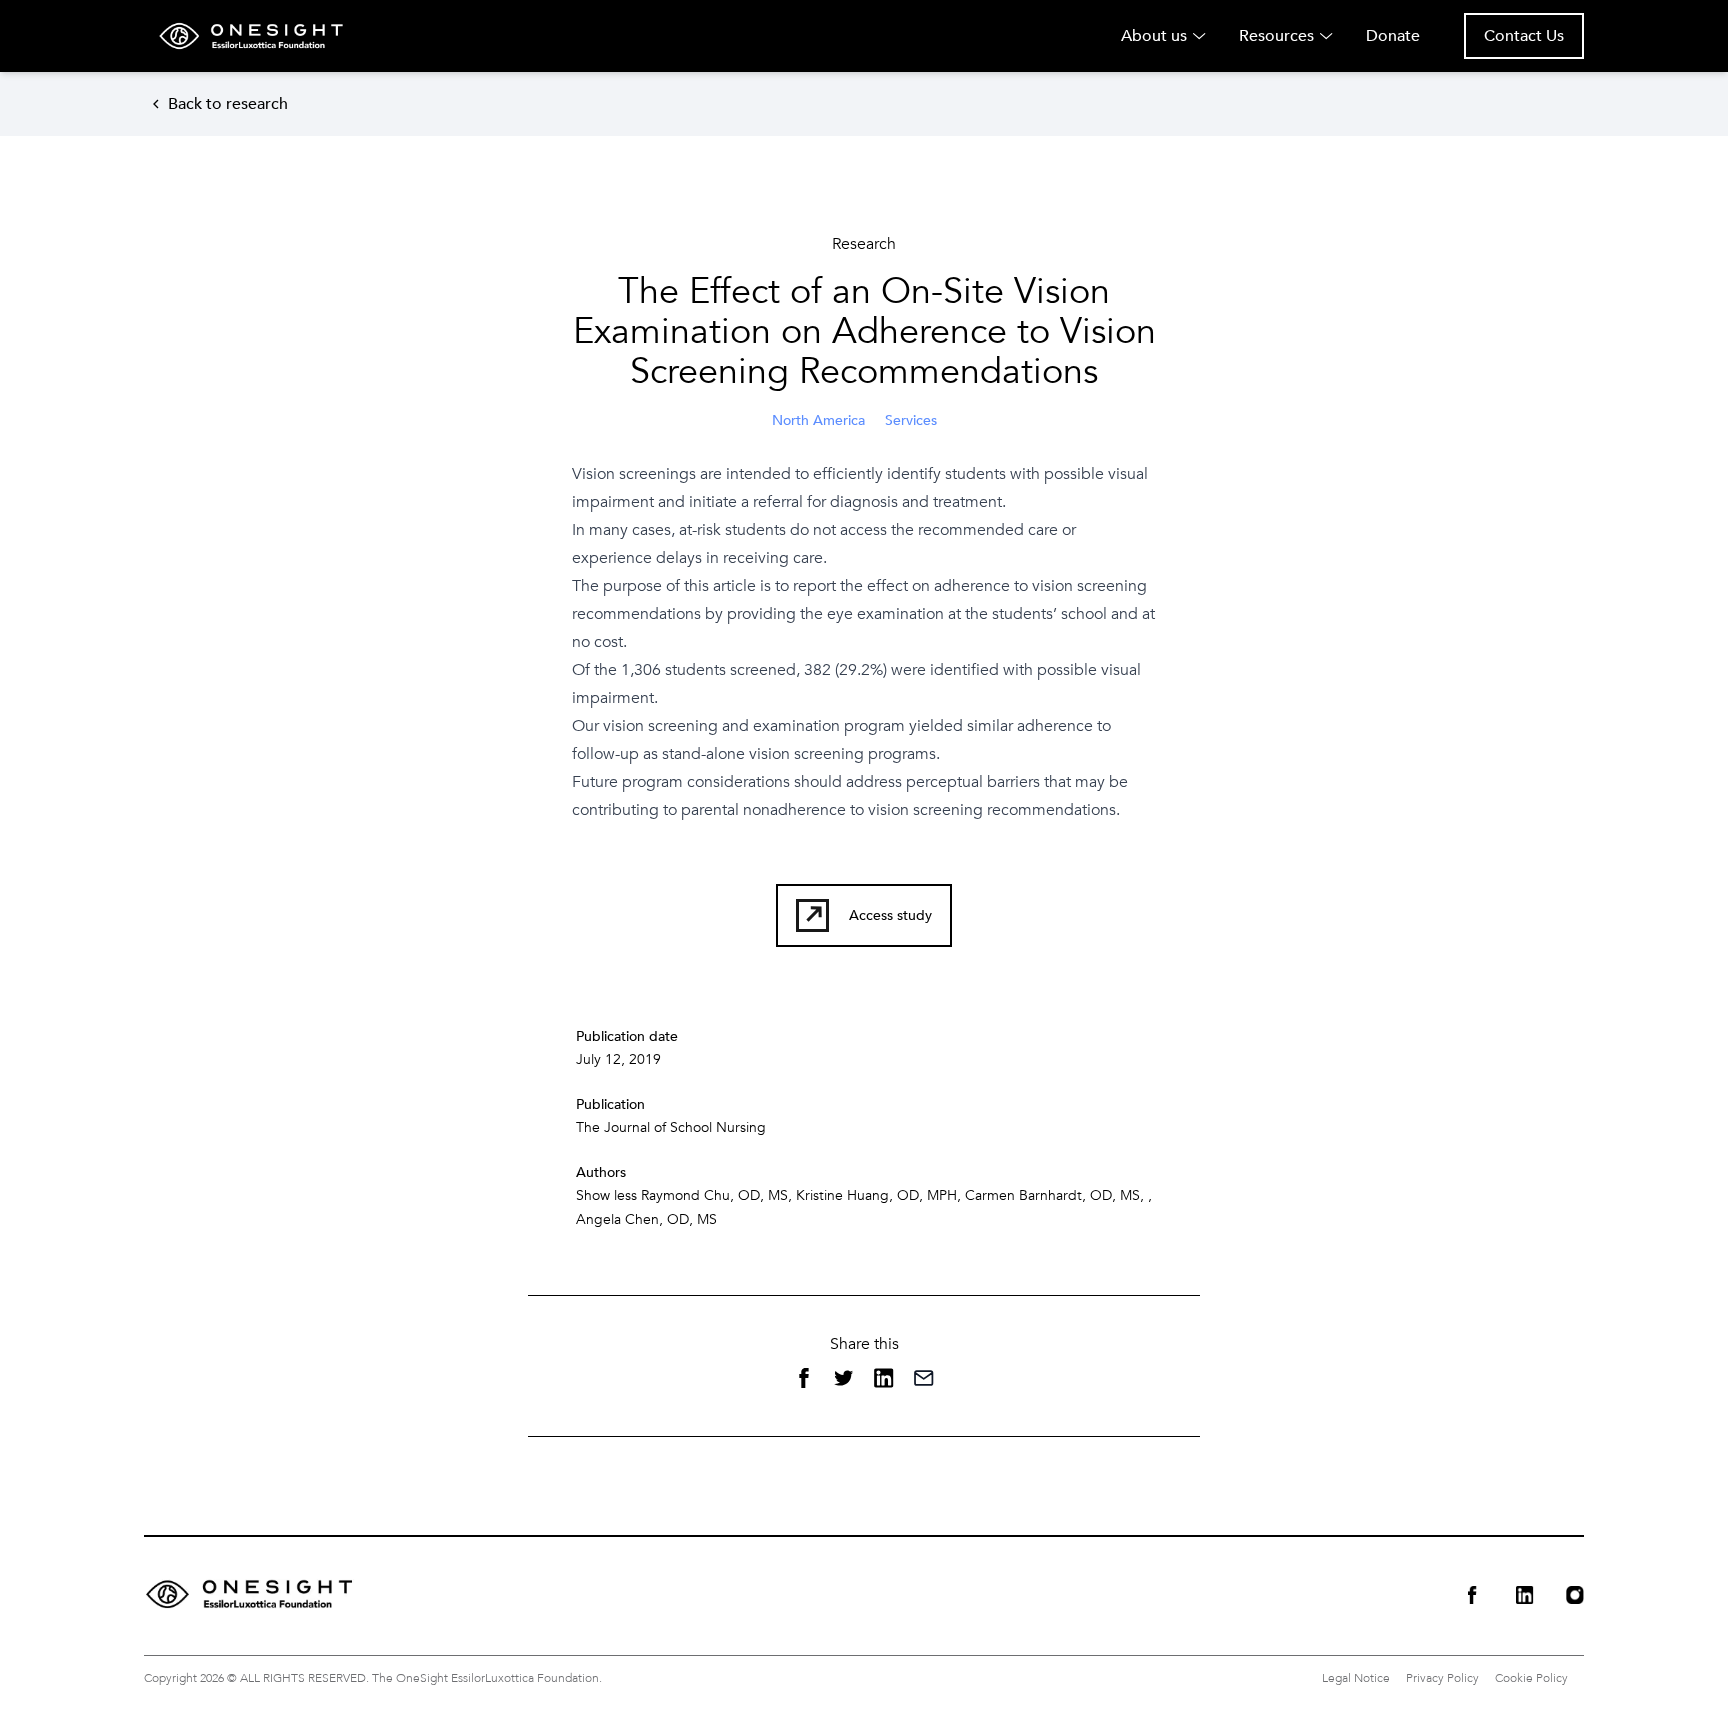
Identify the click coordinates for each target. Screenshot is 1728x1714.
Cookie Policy (1531, 1678)
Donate (1393, 36)
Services (911, 420)
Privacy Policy (1442, 1678)
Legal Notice (1356, 1678)
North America (818, 420)
